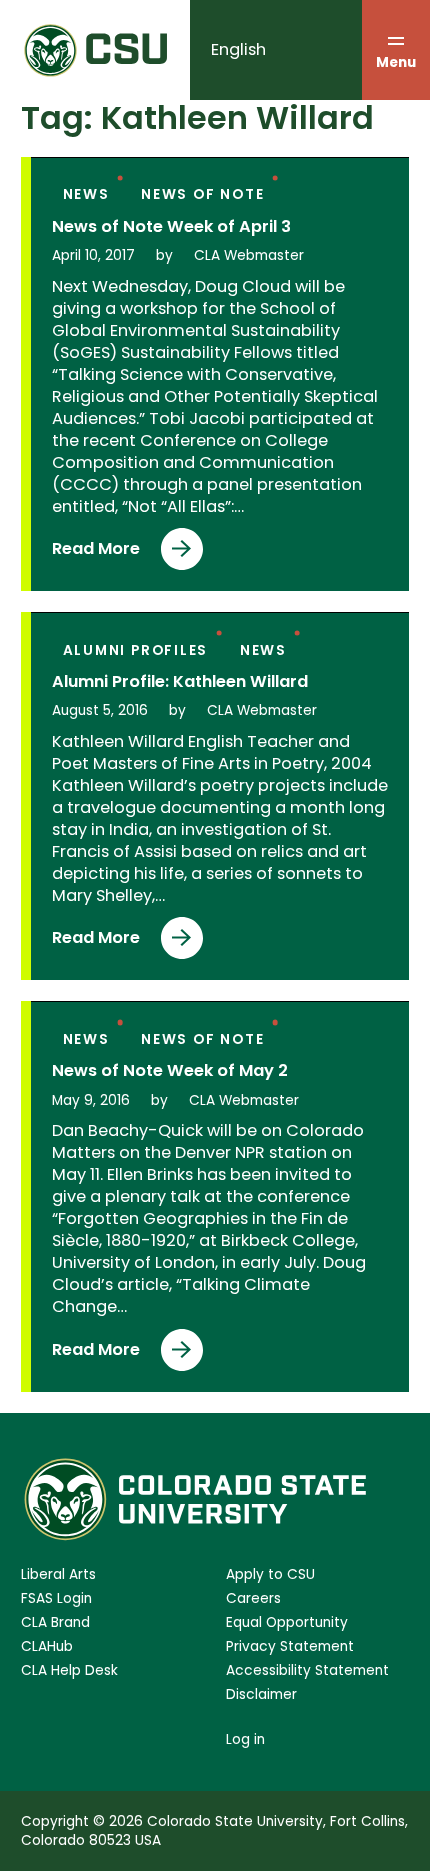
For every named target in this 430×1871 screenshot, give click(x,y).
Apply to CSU (270, 1574)
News (86, 194)
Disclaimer (261, 1694)
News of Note (202, 194)
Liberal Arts (58, 1574)
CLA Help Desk (69, 1670)
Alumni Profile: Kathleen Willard (180, 682)
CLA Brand (55, 1622)
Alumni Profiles (136, 650)
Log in (245, 1739)
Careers (253, 1598)
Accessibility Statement (307, 1670)
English (238, 49)
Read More (96, 553)
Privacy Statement (290, 1646)
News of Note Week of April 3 (171, 227)
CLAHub (47, 1646)
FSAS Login (56, 1598)
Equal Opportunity (287, 1622)
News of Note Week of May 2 (170, 1071)
